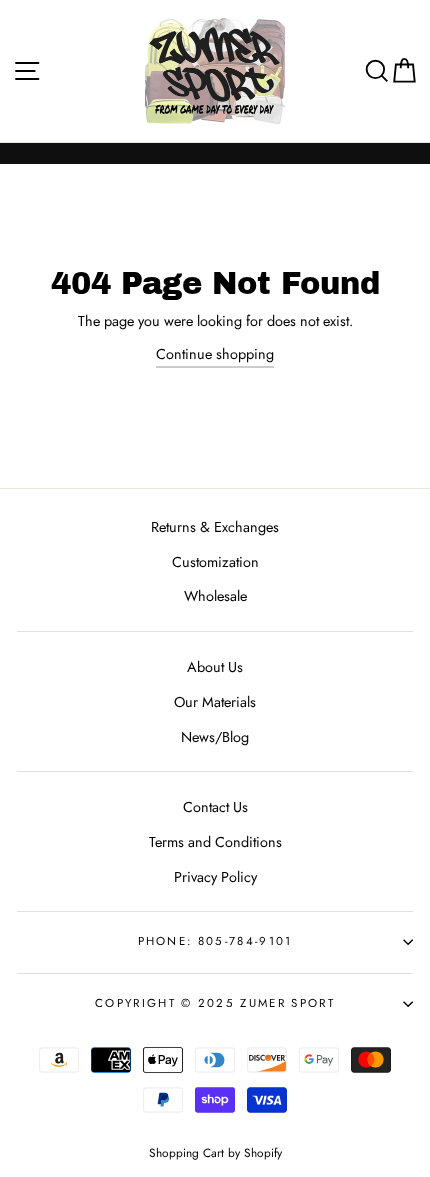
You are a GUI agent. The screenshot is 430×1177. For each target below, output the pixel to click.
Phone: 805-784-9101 (215, 941)
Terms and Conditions (215, 842)
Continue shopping (215, 354)
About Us (215, 667)
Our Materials (215, 702)
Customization (215, 562)
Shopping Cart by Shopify (215, 1152)
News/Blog (215, 737)
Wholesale (215, 596)
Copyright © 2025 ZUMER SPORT (215, 1003)
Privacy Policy (215, 877)
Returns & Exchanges (215, 527)
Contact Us (215, 807)
